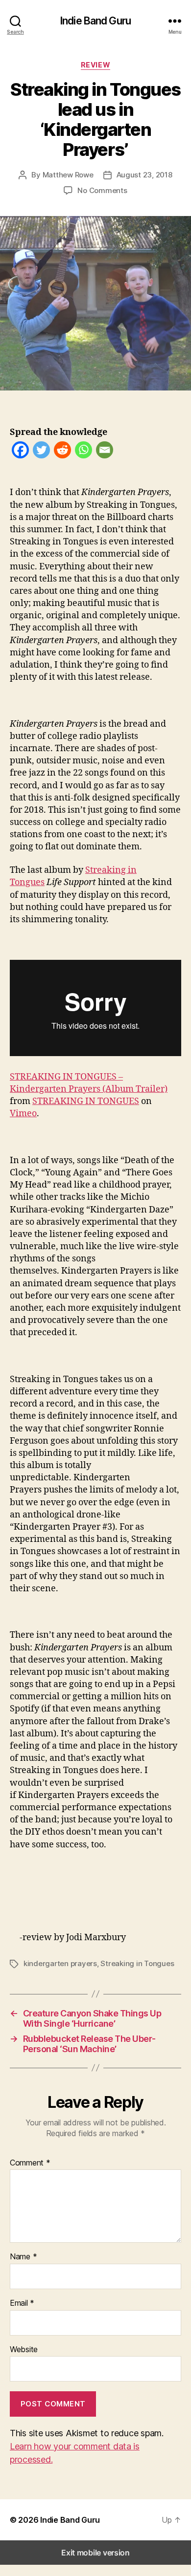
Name (23, 2257)
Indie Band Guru (95, 21)
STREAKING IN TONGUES (86, 1101)
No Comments (102, 190)
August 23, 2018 (144, 175)
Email (22, 2303)
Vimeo (23, 1114)
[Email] (105, 452)
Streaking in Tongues (137, 1963)
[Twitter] (41, 452)
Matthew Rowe (68, 175)
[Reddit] (62, 452)
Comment (30, 2163)
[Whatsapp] (84, 452)
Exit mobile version (95, 2553)
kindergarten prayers (60, 1963)
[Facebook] (20, 452)
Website (24, 2350)
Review (95, 65)
